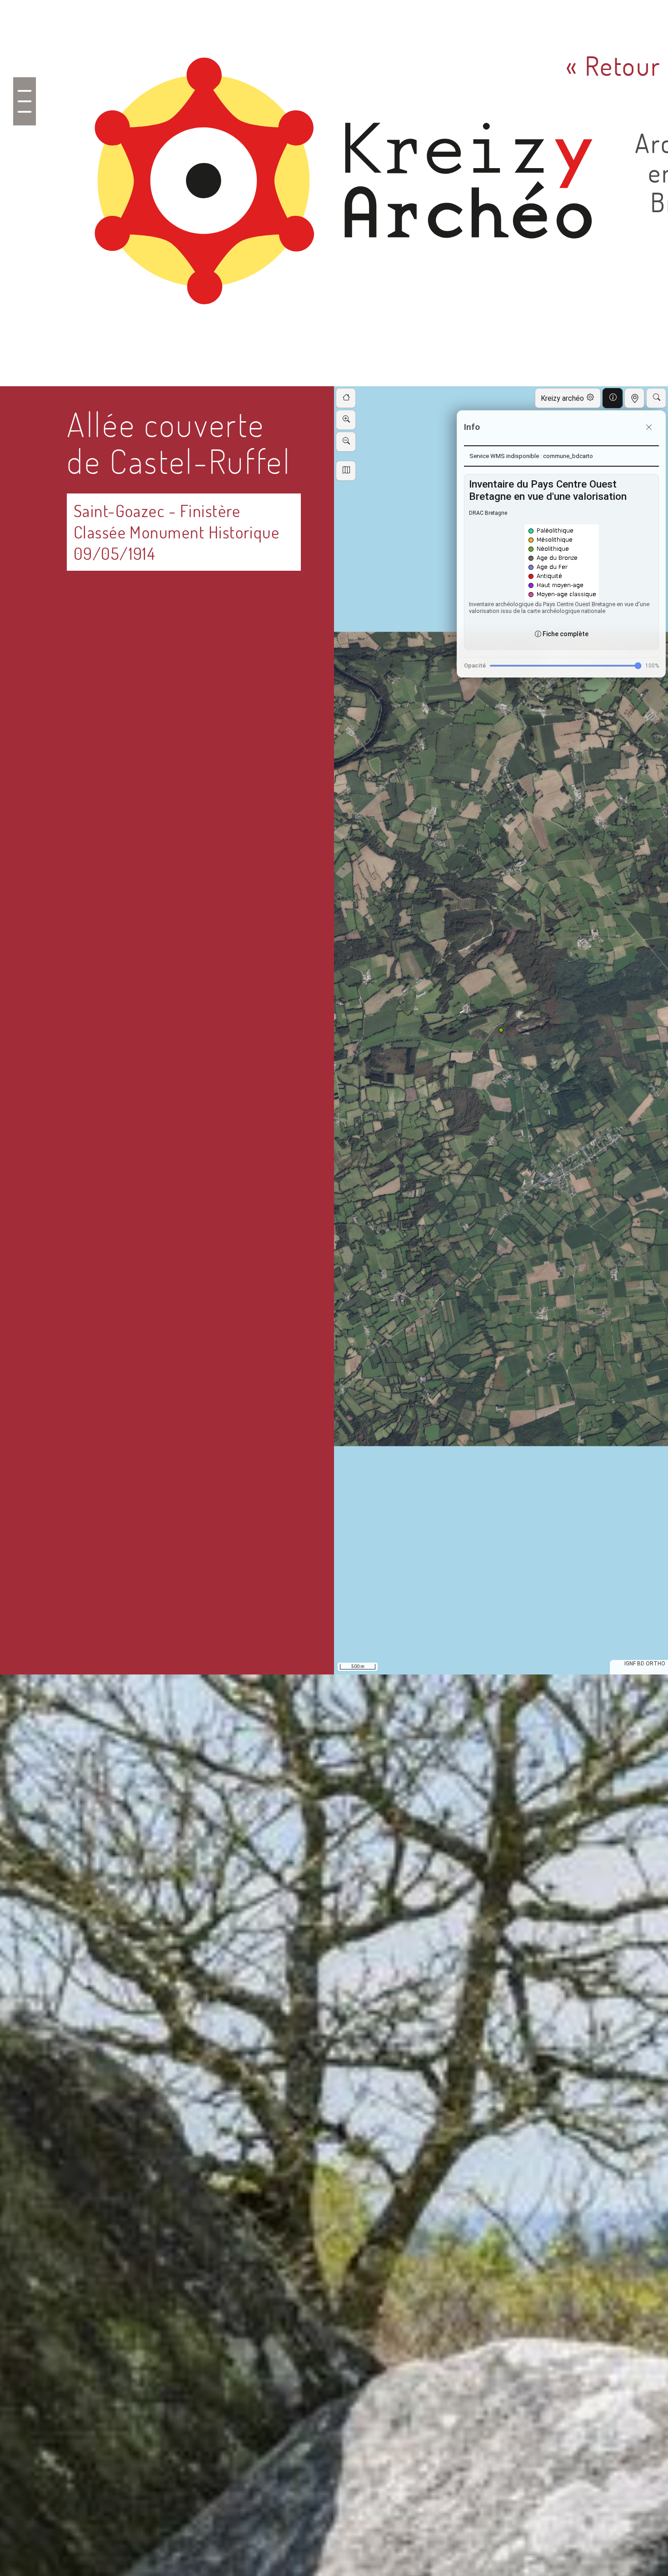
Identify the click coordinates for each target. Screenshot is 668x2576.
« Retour (614, 66)
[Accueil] (347, 193)
